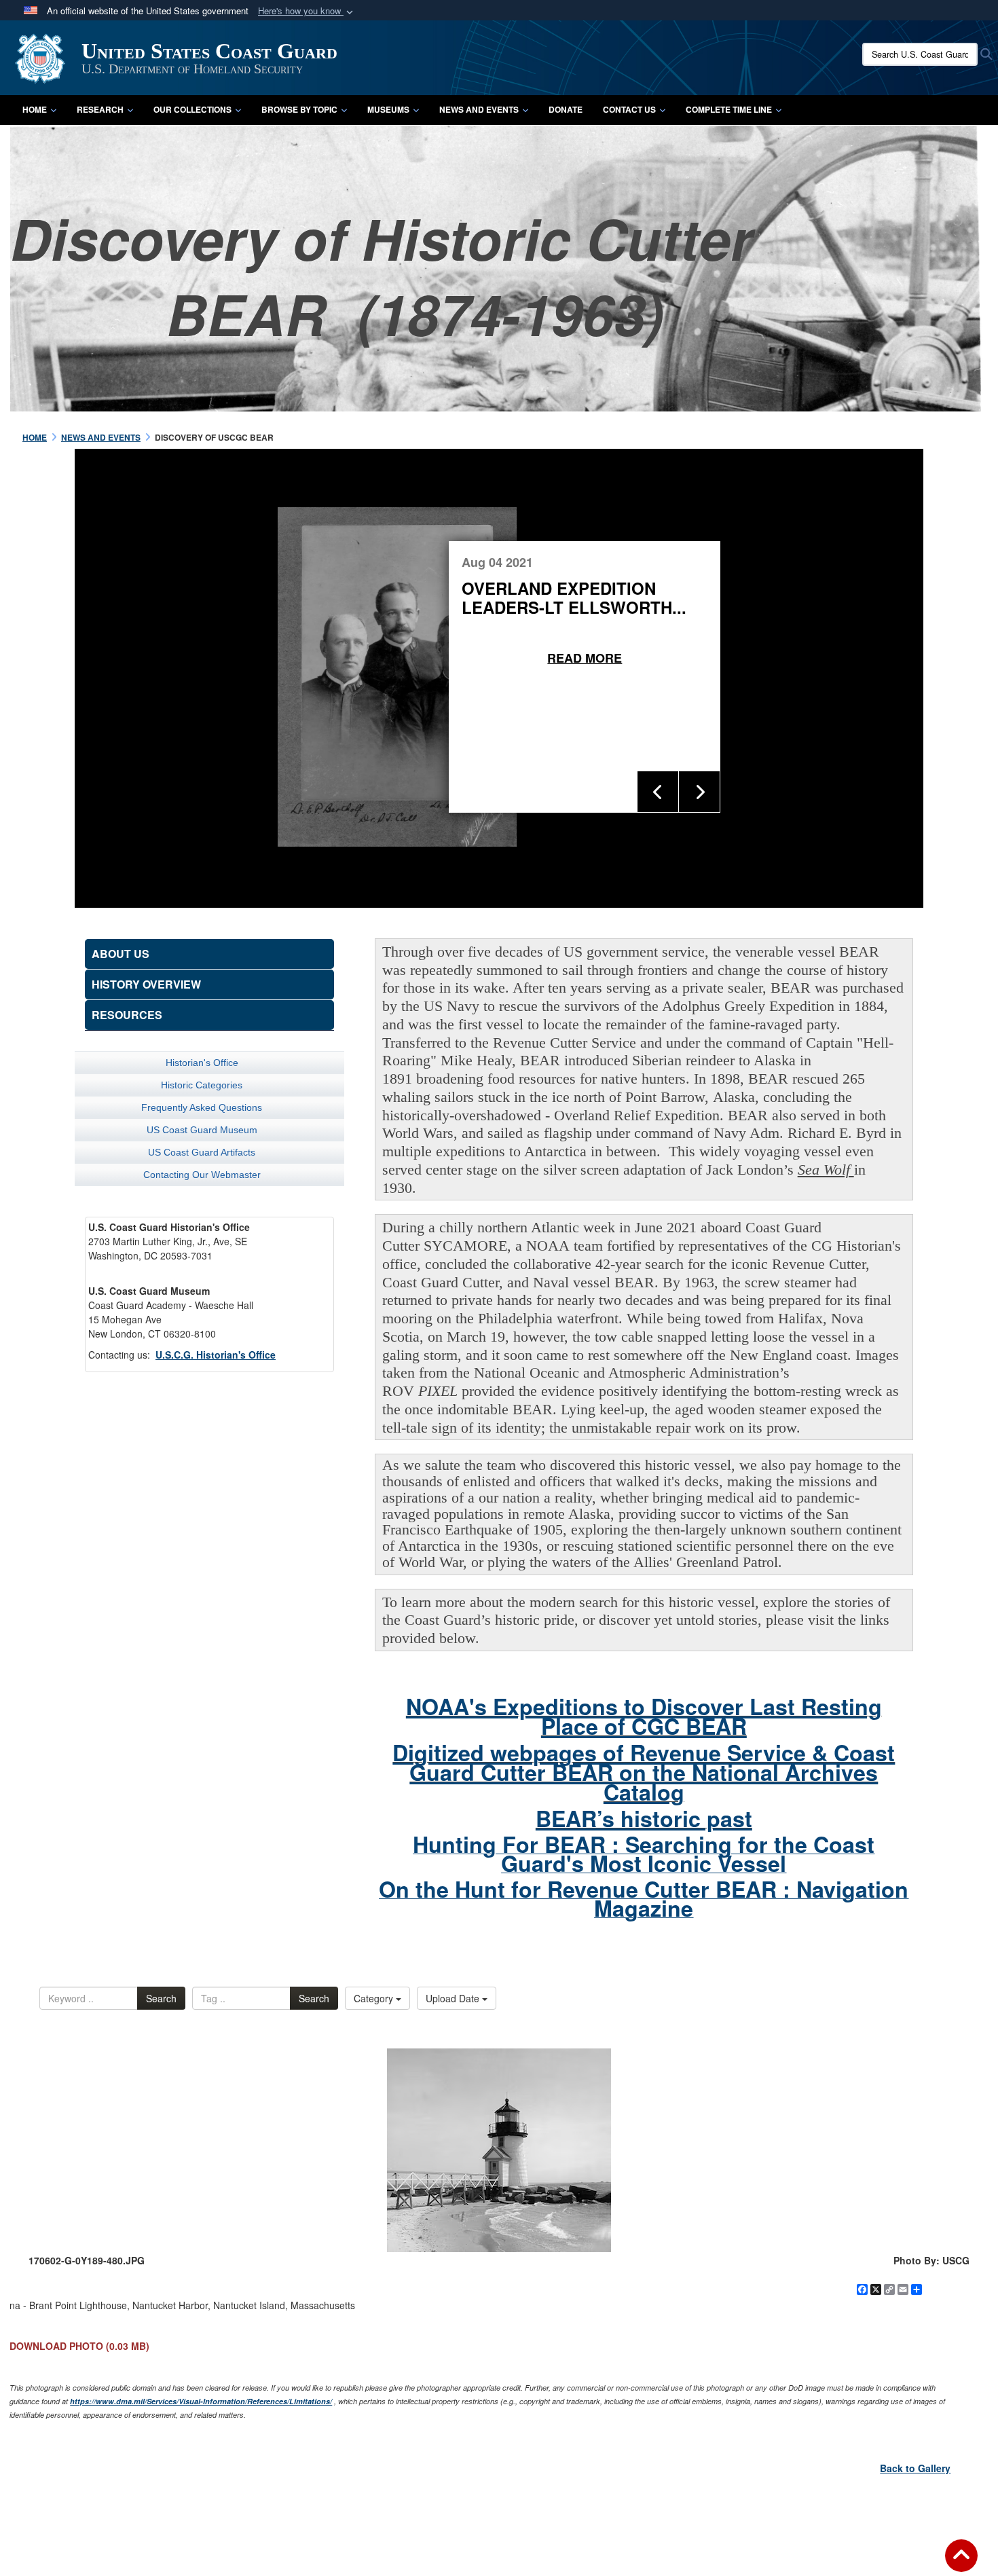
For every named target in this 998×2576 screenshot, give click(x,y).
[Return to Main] (961, 2564)
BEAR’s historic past (644, 1818)
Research (100, 109)
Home (35, 109)
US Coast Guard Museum (202, 1130)
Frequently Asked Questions (202, 1107)
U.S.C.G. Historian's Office (216, 1355)
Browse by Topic (299, 109)
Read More (735, 658)
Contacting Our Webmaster (202, 1175)
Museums (388, 109)
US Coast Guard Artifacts (202, 1152)
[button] (307, 11)
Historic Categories (202, 1085)
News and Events (479, 109)
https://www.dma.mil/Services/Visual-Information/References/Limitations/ (201, 2401)
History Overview (146, 984)
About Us (121, 954)
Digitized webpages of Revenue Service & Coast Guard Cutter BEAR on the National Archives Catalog (644, 1772)
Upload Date (454, 1998)
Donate (566, 109)
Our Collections (192, 109)
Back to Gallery (915, 2468)
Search (161, 1998)
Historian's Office (202, 1063)
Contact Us (629, 109)
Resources (127, 1015)
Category (375, 1998)
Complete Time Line (729, 109)
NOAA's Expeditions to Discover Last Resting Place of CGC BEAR (644, 1716)
